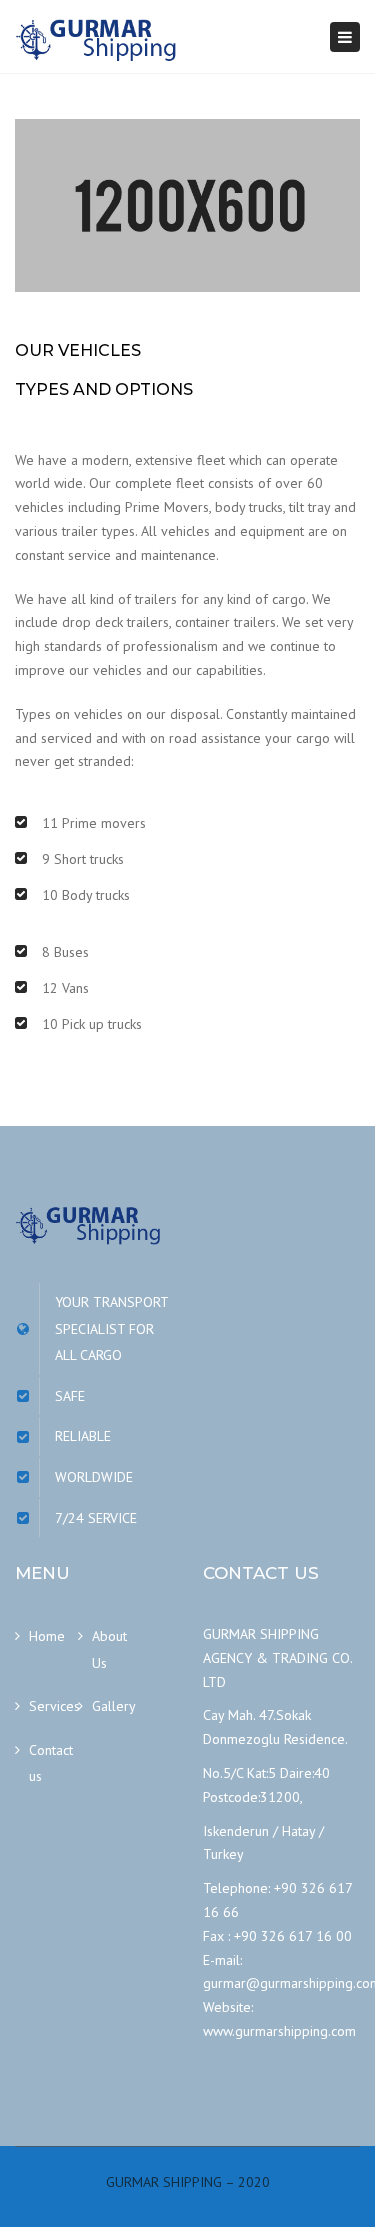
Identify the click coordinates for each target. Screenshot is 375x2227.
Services (53, 1706)
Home (47, 1636)
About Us (109, 1649)
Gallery (114, 1706)
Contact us (51, 1763)
